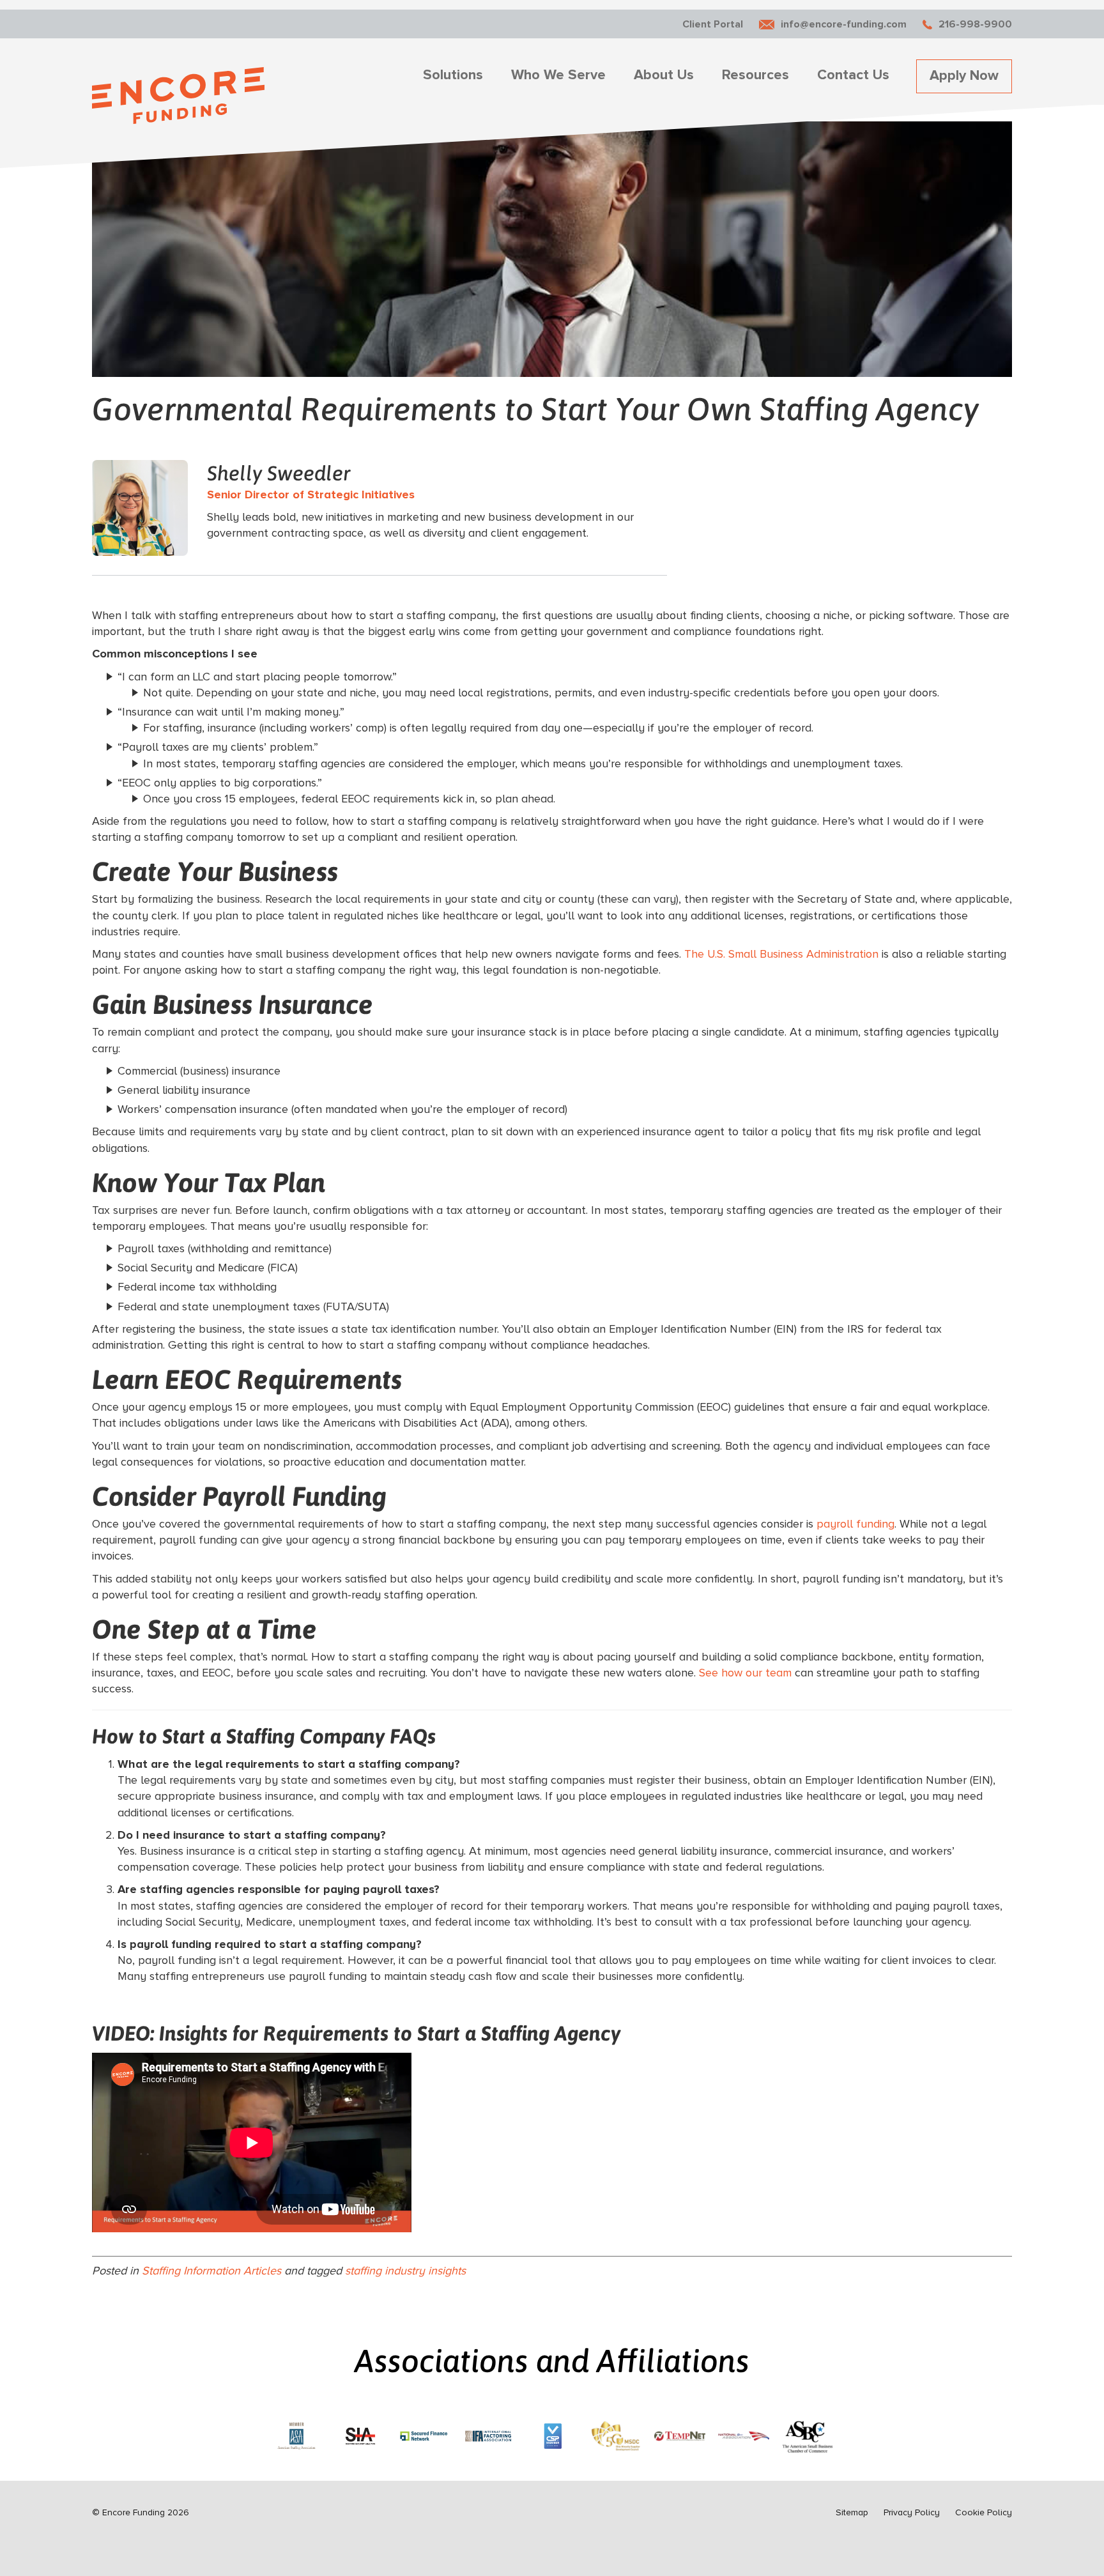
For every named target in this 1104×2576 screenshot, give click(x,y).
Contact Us (853, 75)
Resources (755, 75)
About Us (664, 75)
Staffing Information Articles (211, 2271)
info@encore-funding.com (844, 24)
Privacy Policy (912, 2512)
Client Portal (713, 24)
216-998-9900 (975, 24)
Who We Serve (558, 75)
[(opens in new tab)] (296, 2434)
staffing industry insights (405, 2271)
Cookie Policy (984, 2512)
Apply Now (964, 76)
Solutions (453, 75)
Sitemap (852, 2512)
